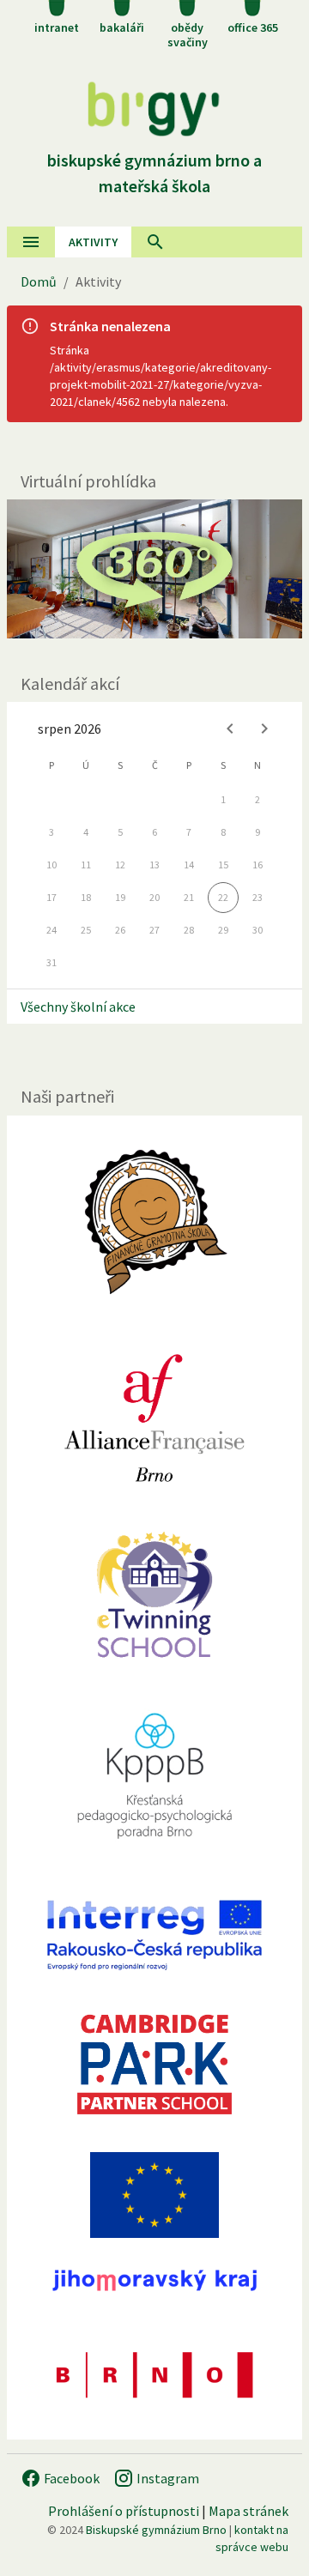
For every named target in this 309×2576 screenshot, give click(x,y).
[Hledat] (155, 242)
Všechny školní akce (78, 1007)
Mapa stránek (248, 2511)
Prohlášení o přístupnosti (124, 2511)
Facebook (70, 2478)
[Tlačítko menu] (31, 242)
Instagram (167, 2478)
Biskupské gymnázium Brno (156, 2530)
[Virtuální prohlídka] (154, 568)
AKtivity (93, 242)
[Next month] (264, 729)
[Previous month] (230, 729)
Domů (39, 281)
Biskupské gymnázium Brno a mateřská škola (154, 173)
